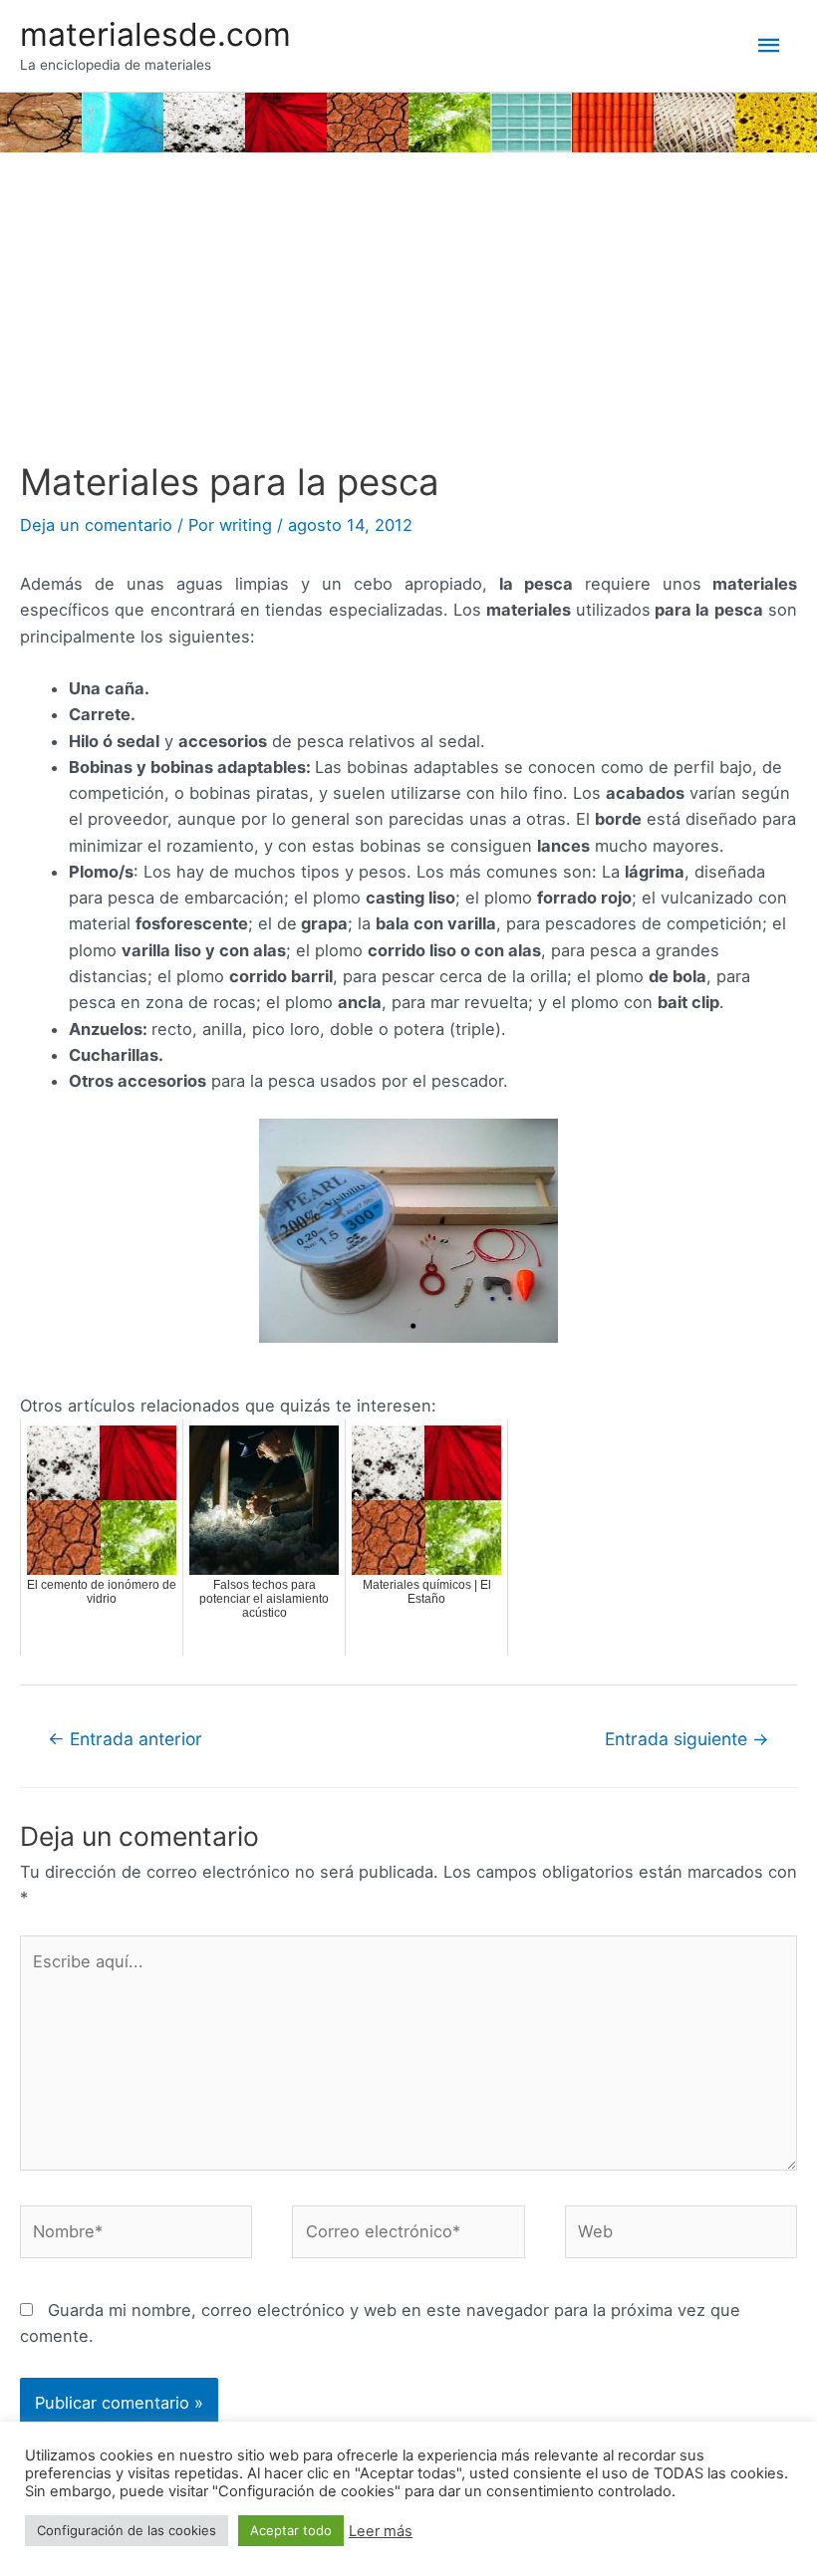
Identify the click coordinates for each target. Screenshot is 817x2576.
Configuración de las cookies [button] (127, 2530)
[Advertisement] (408, 312)
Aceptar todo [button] (291, 2530)
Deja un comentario (96, 525)
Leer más (381, 2531)
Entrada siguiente (687, 1739)
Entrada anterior (125, 1739)
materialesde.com (155, 34)
